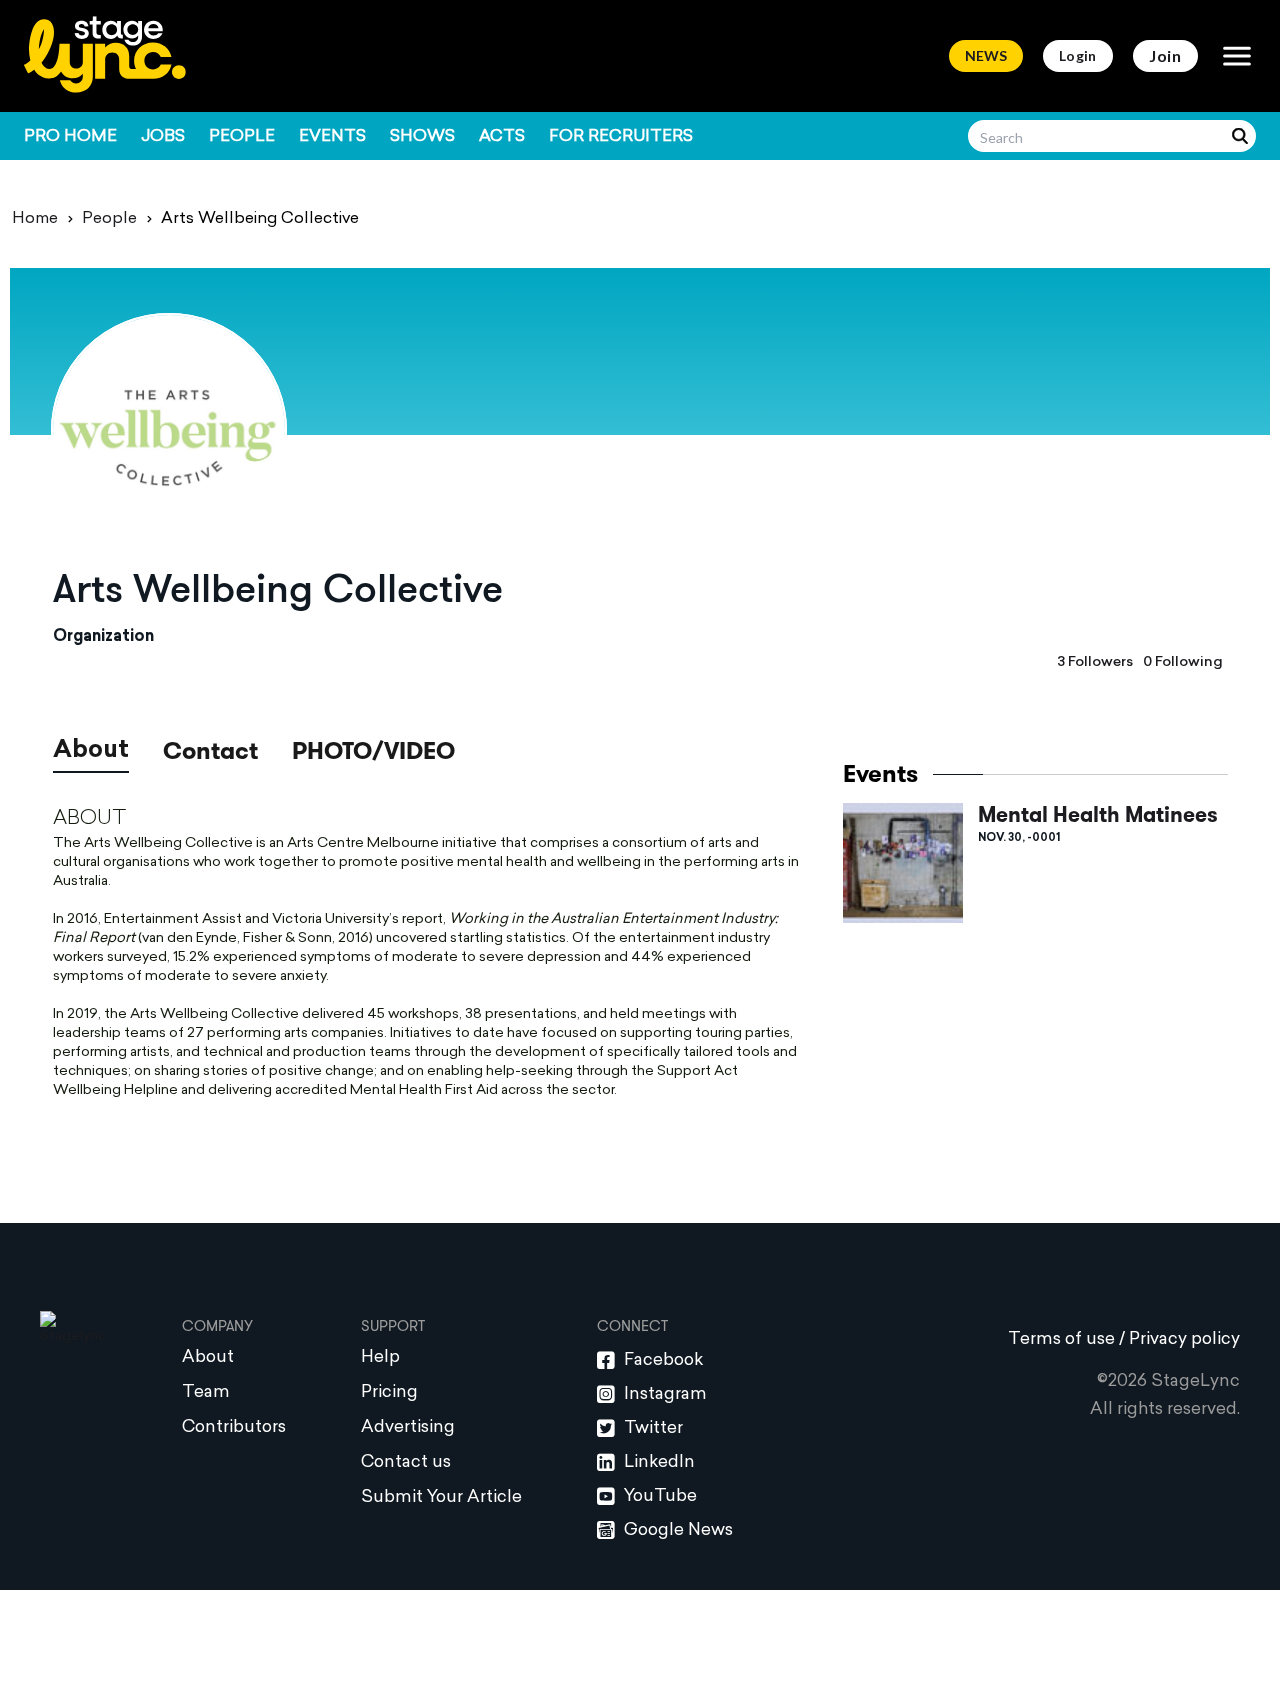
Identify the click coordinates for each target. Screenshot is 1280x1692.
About (91, 751)
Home (35, 219)
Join (1165, 55)
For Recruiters (621, 137)
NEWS (986, 55)
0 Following (1183, 662)
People (242, 137)
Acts (502, 137)
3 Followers (1095, 662)
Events (332, 137)
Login (1078, 55)
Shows (422, 137)
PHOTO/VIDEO (373, 751)
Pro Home (70, 137)
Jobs (163, 137)
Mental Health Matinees (1098, 815)
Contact (210, 753)
